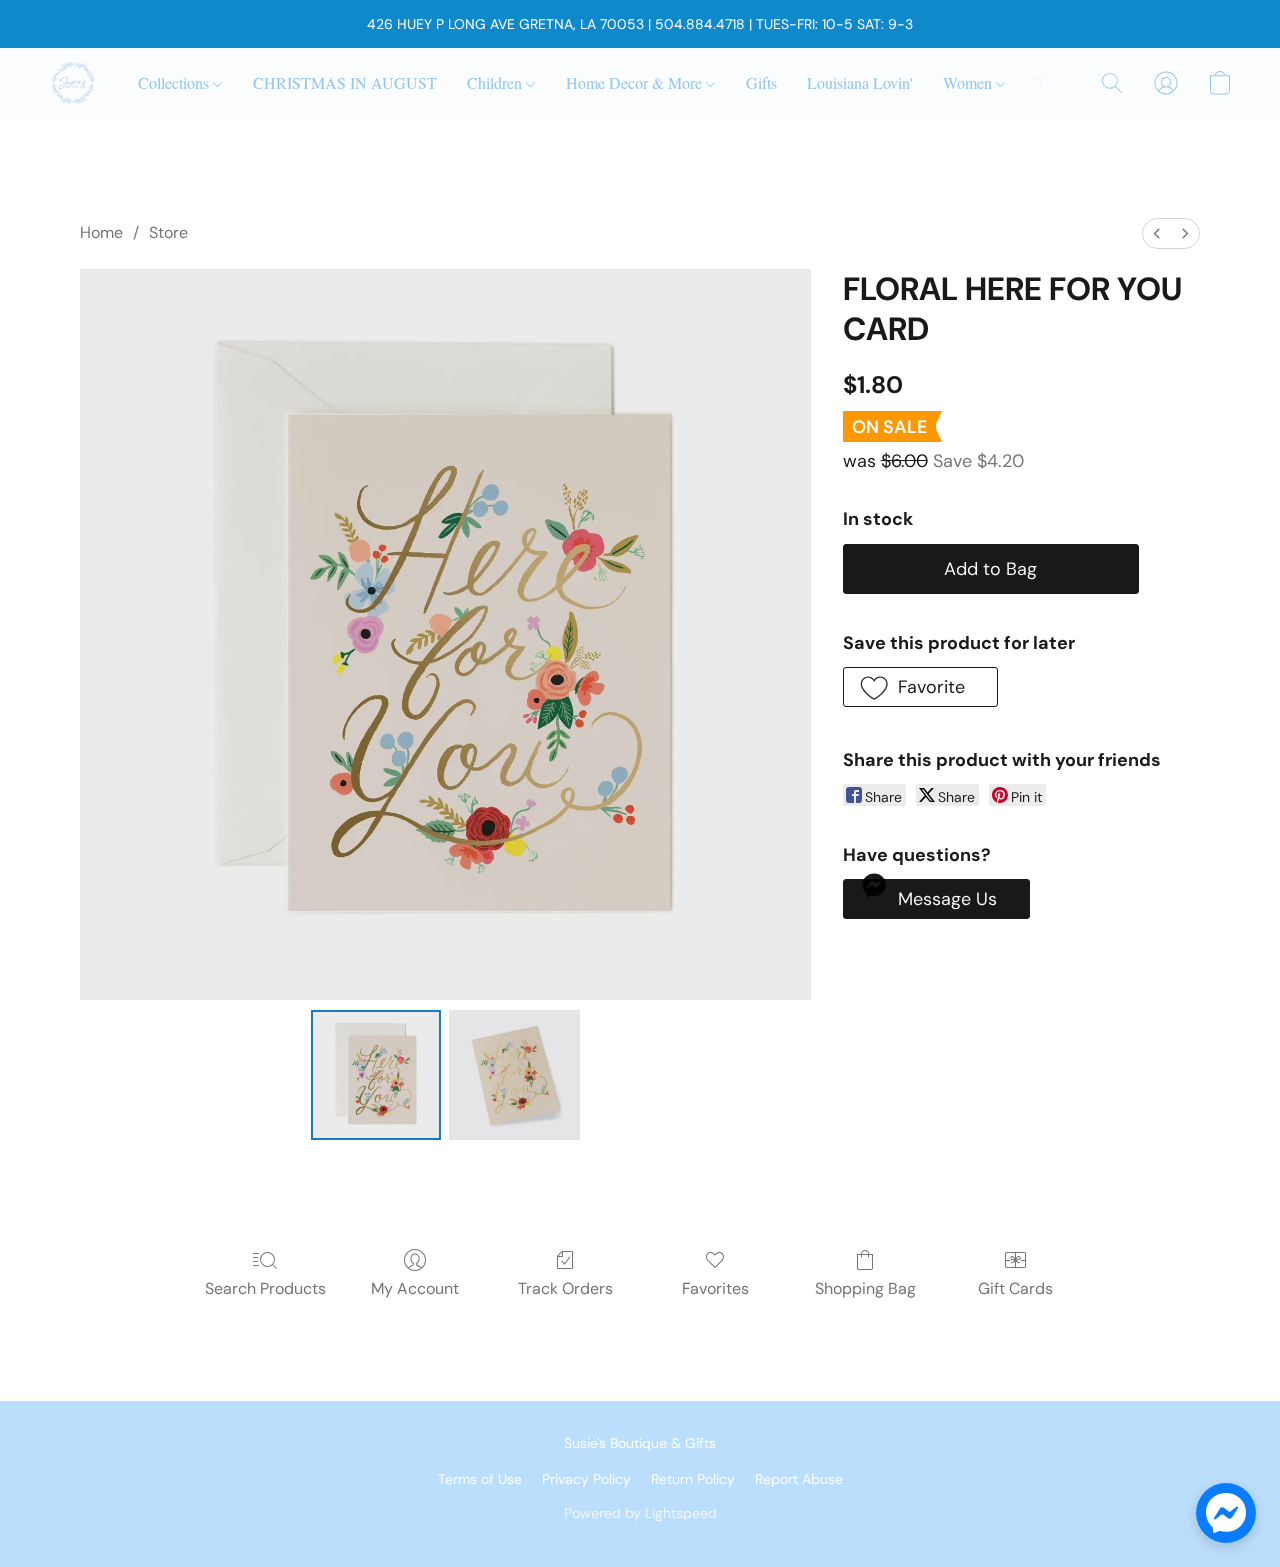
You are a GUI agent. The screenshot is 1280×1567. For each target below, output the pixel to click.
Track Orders (565, 1288)
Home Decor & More (636, 82)
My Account (415, 1288)
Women (969, 82)
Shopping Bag (865, 1288)
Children (496, 82)
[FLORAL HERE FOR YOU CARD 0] (376, 1075)
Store (168, 232)
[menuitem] (1157, 233)
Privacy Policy (586, 1479)
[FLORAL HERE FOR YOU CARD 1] (514, 1075)
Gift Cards (1015, 1288)
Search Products (265, 1288)
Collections (175, 82)
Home (101, 232)
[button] (73, 83)
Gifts (761, 82)
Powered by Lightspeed (640, 1513)
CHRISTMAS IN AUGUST (345, 82)
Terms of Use (480, 1479)
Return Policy (693, 1479)
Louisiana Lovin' (860, 82)
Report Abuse (799, 1479)
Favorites (715, 1288)
